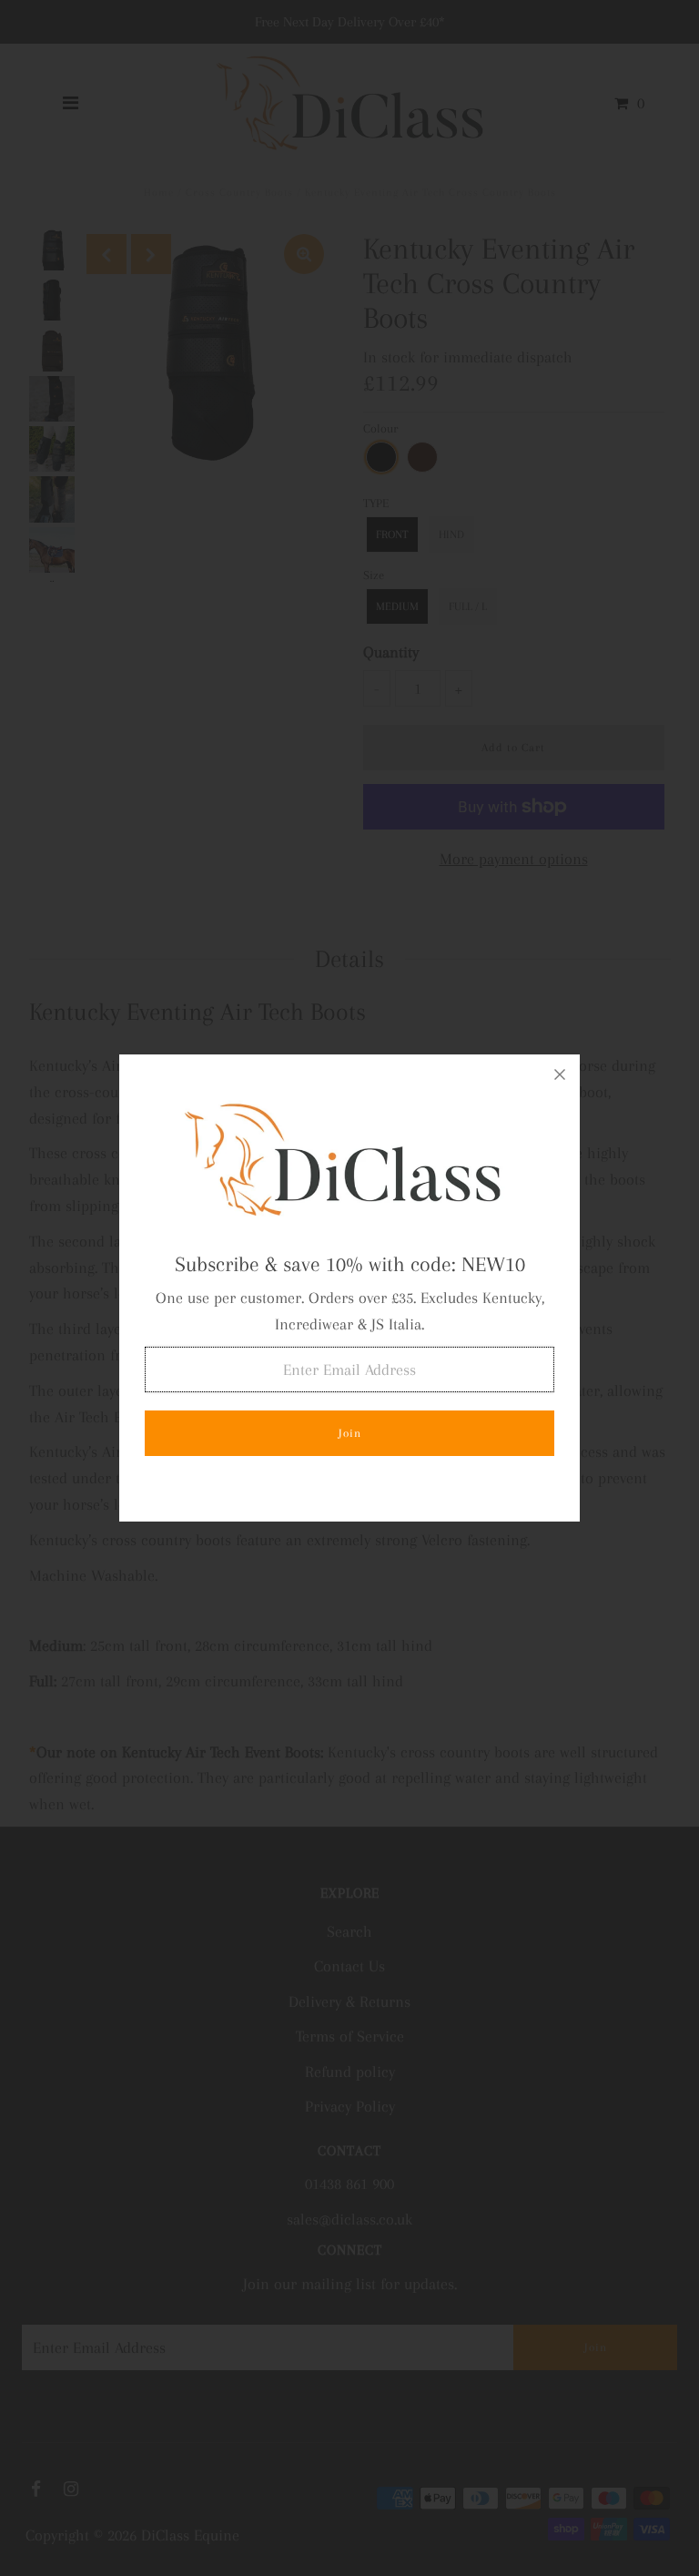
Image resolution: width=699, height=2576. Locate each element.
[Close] (560, 1074)
